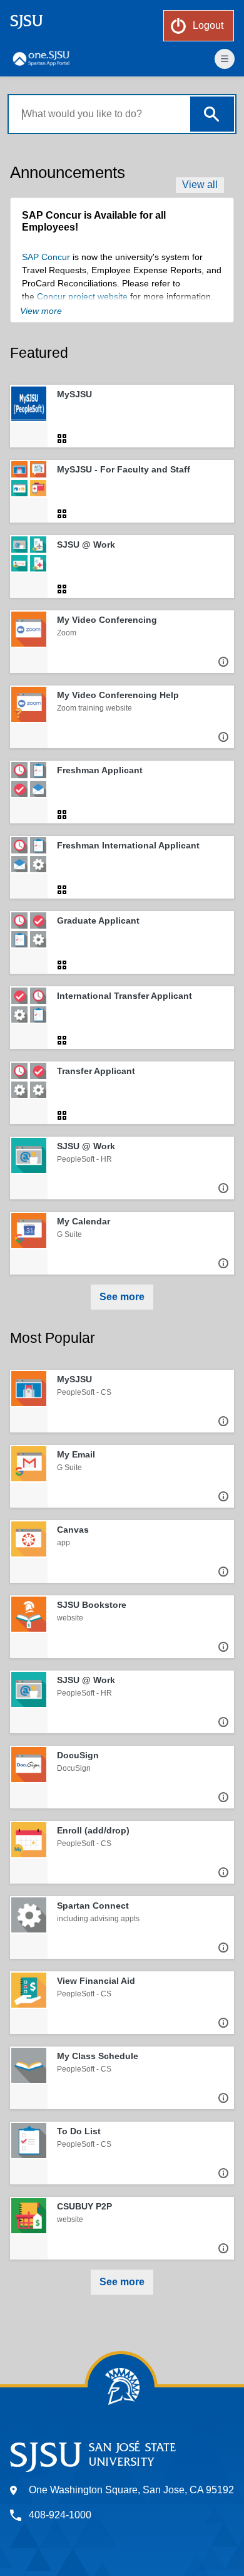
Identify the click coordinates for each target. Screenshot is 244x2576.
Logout (208, 25)
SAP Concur (46, 257)
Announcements (68, 172)
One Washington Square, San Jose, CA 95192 (131, 2490)
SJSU (27, 21)
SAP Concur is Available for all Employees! (94, 221)
